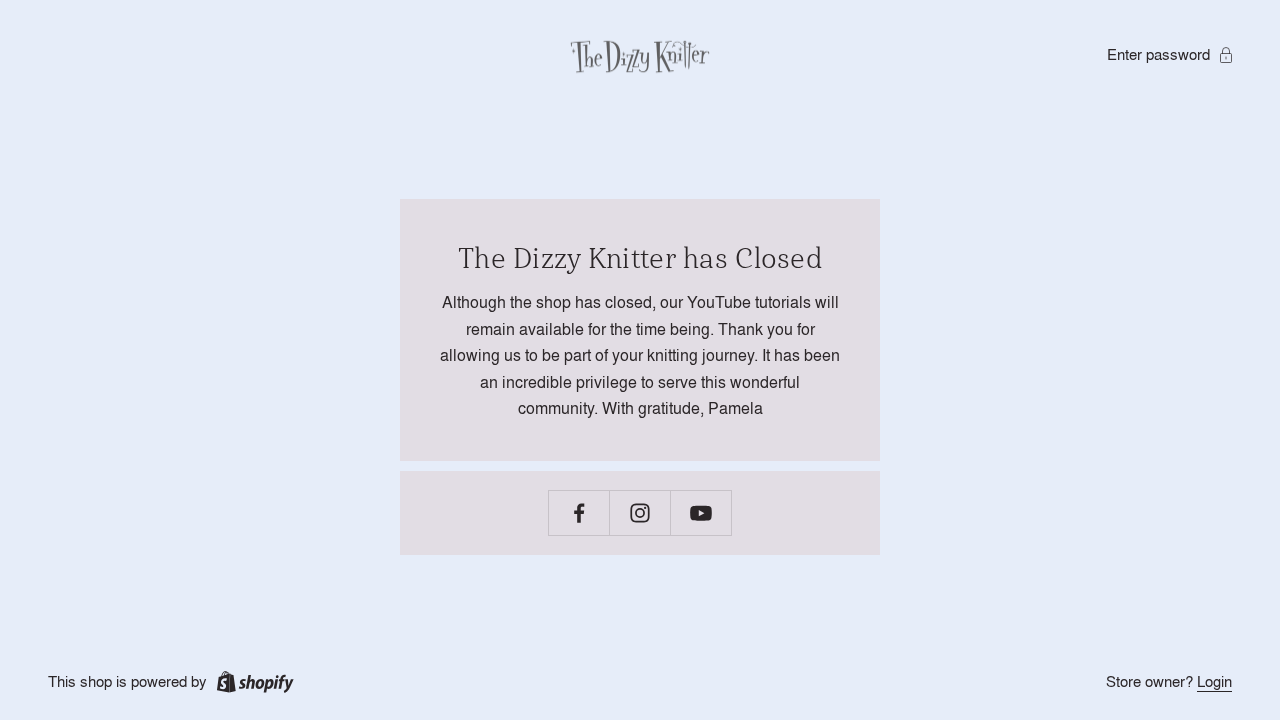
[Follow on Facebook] (579, 513)
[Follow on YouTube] (701, 513)
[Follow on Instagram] (640, 513)
